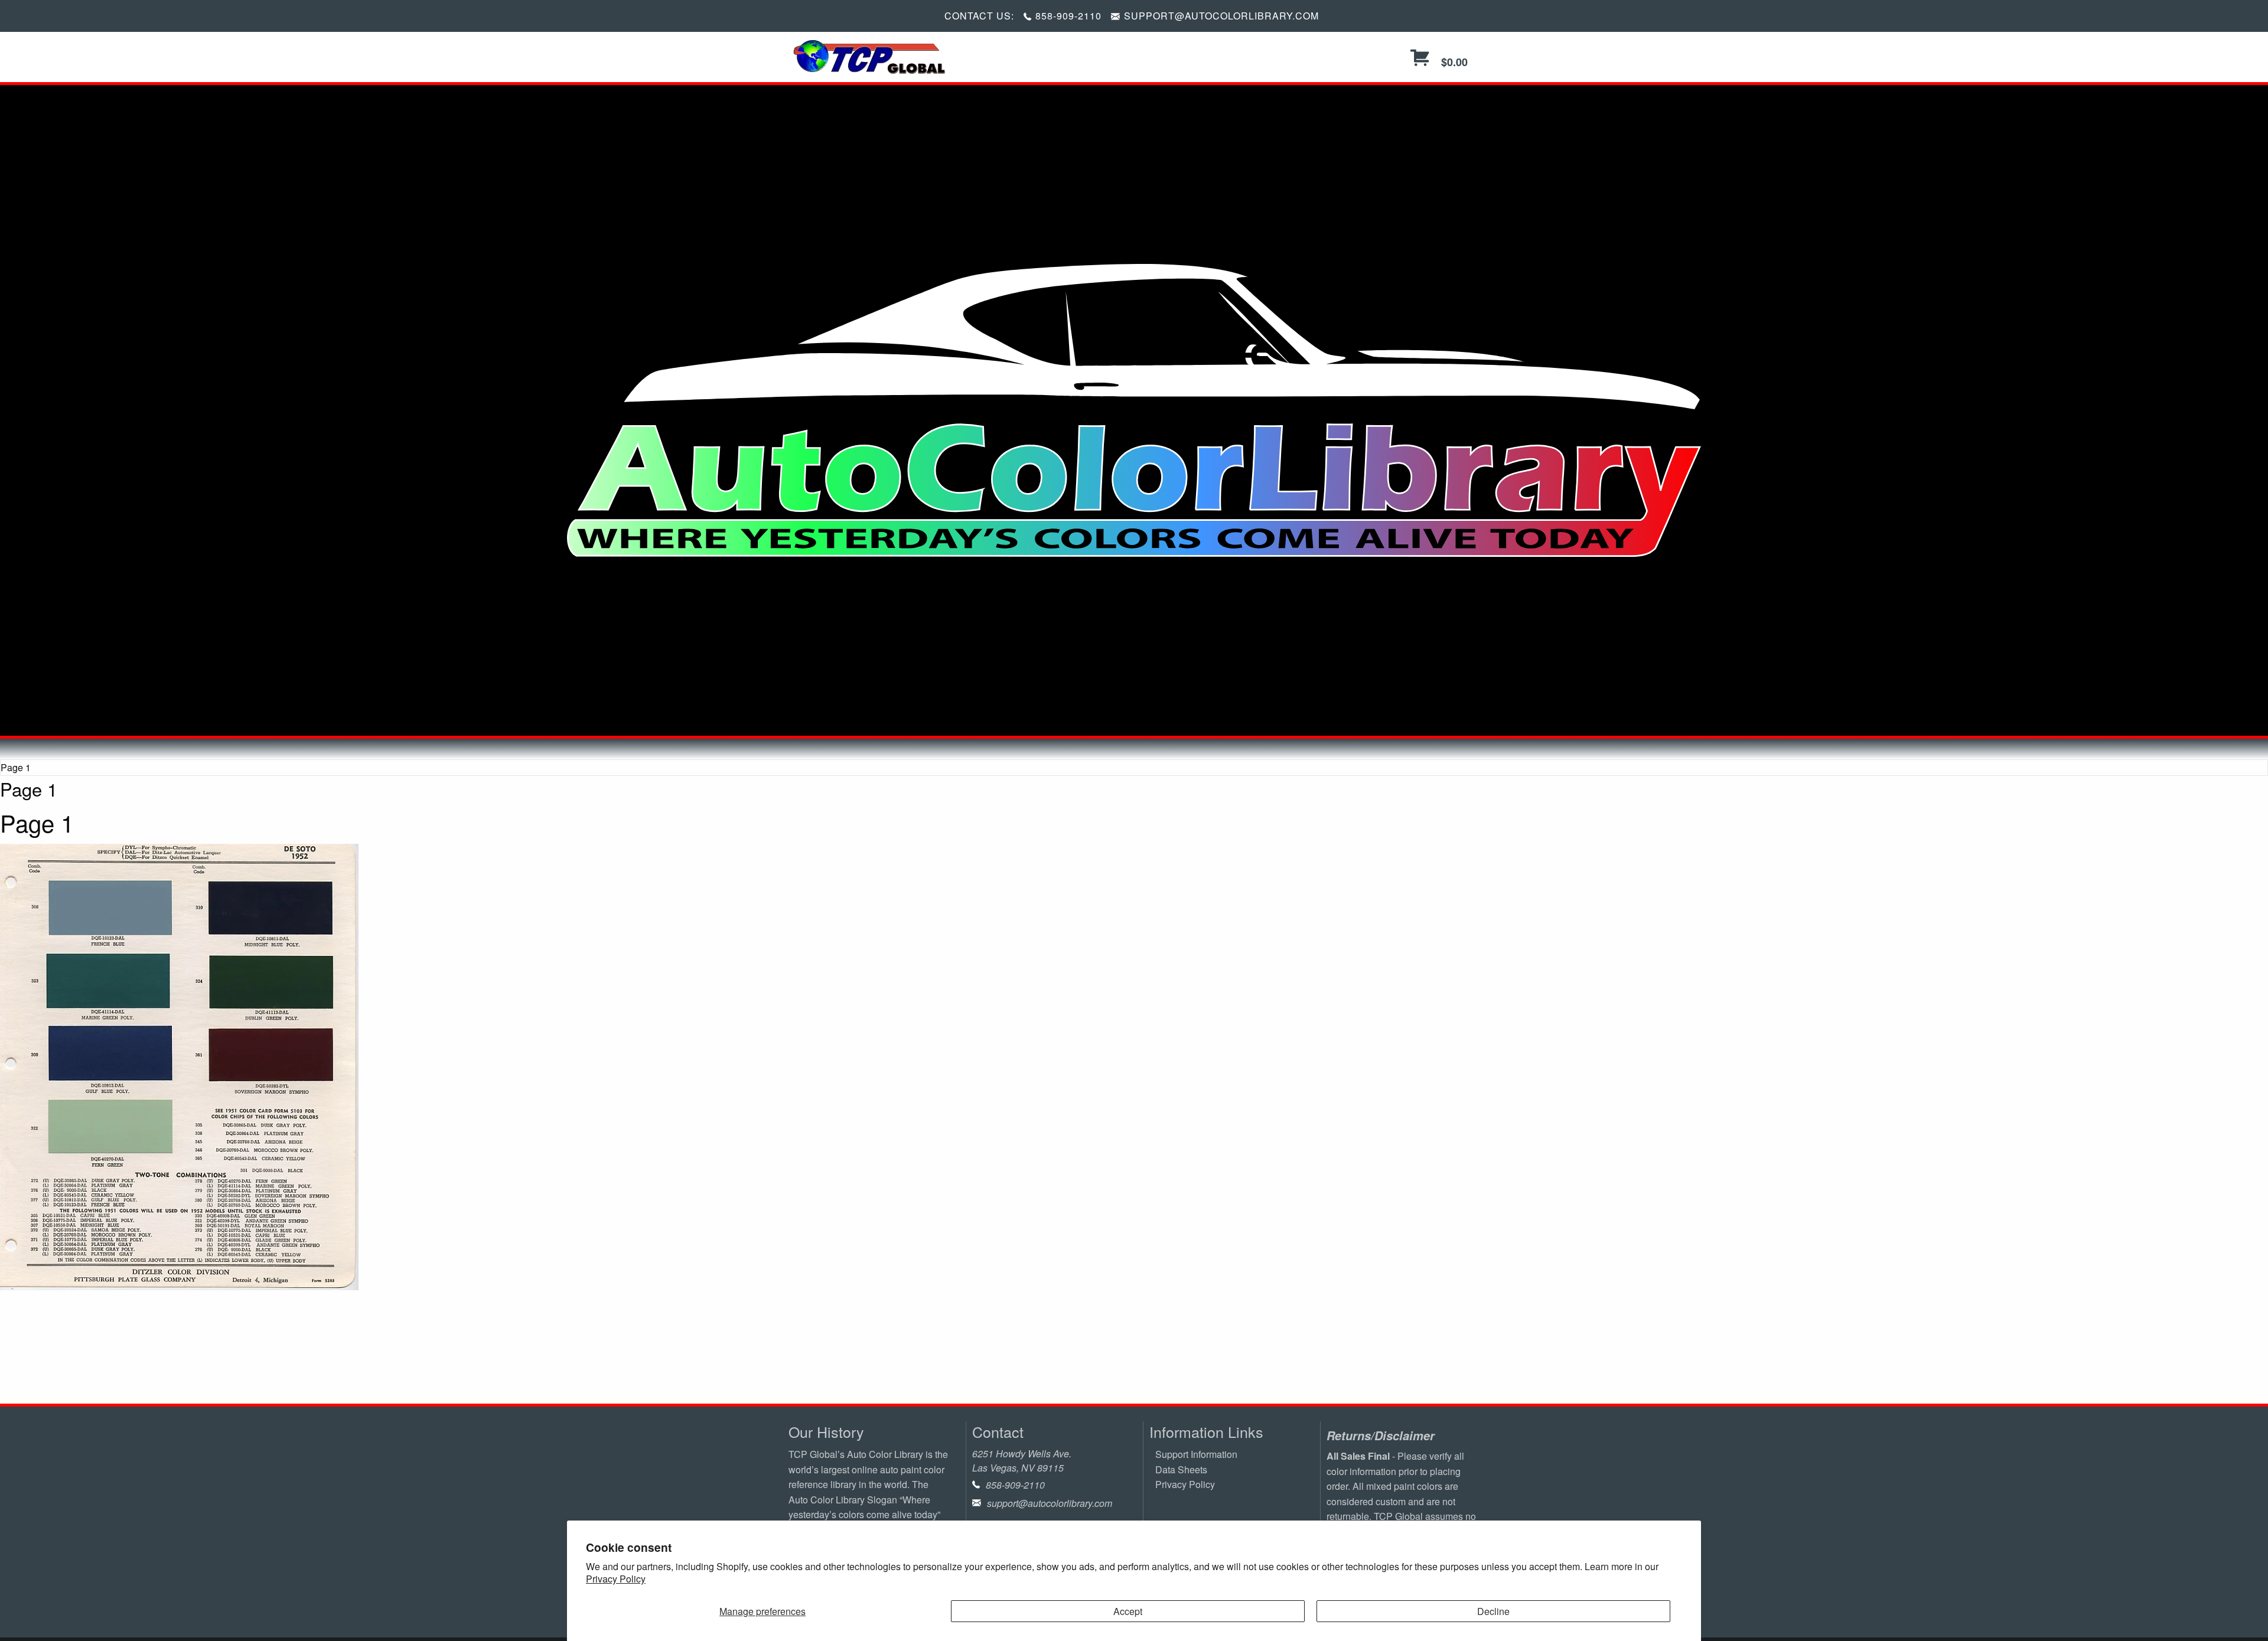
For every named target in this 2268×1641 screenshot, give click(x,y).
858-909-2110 (1068, 16)
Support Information (1196, 1454)
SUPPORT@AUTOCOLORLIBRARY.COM (1221, 16)
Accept (1128, 1611)
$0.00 (1453, 62)
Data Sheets (1181, 1469)
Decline (1493, 1611)
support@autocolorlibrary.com (1050, 1503)
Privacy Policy (616, 1579)
